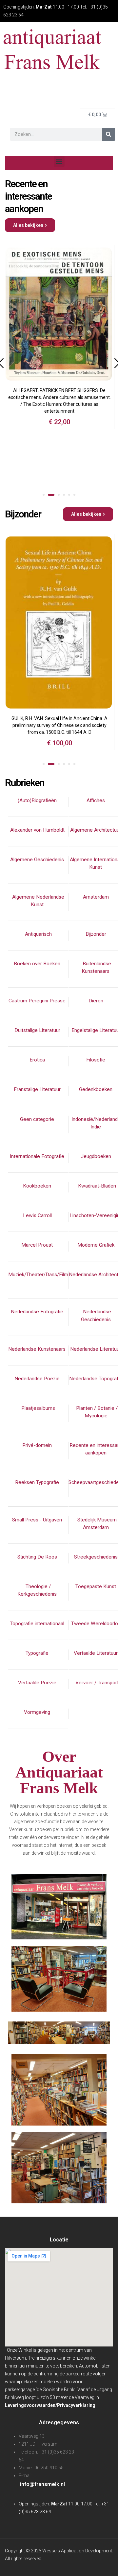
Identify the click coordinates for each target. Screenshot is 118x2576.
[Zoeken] (108, 134)
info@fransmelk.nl (42, 2484)
